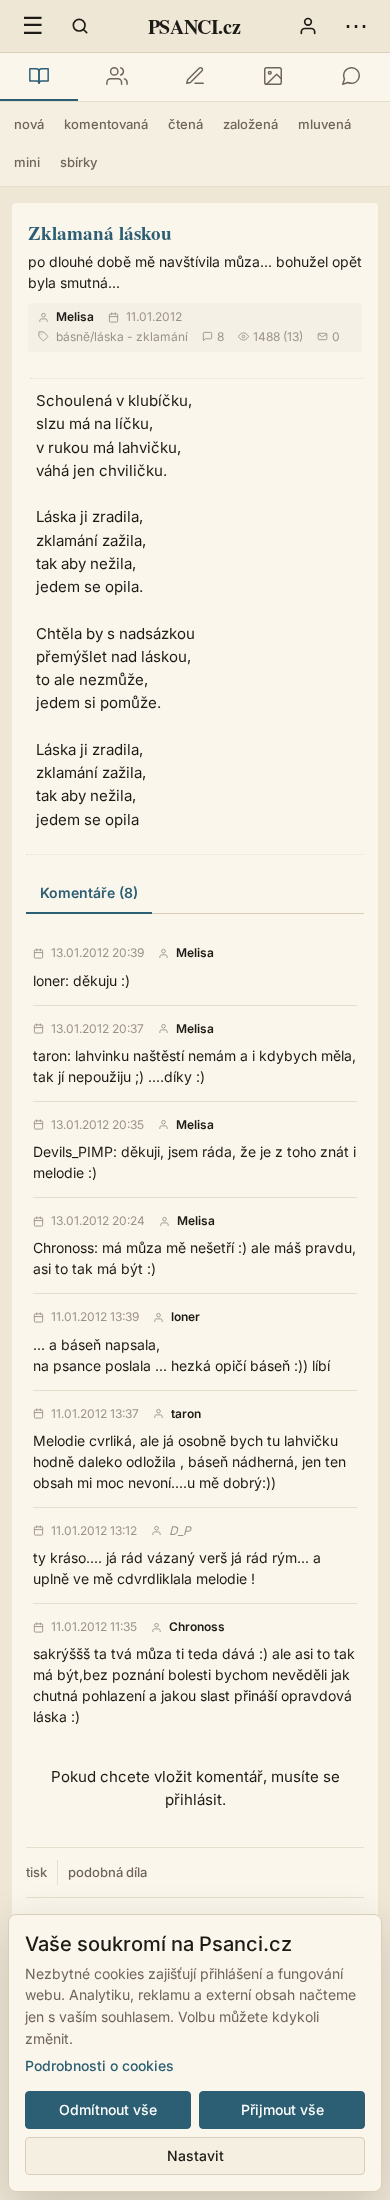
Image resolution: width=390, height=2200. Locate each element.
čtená (185, 124)
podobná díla (107, 1872)
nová (29, 124)
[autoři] (117, 77)
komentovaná (106, 124)
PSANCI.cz (194, 26)
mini (27, 162)
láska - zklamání (141, 336)
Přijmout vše (282, 2109)
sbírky (78, 162)
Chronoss (197, 1627)
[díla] (39, 77)
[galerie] (273, 77)
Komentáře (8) (89, 892)
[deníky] (195, 77)
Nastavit (195, 2155)
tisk (36, 1872)
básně (73, 336)
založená (250, 124)
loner (185, 1317)
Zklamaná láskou (100, 232)
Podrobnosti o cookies (99, 2065)
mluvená (324, 124)
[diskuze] (351, 77)
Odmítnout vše (108, 2109)
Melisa (75, 316)
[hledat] (80, 26)
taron (186, 1414)
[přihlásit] (308, 26)
